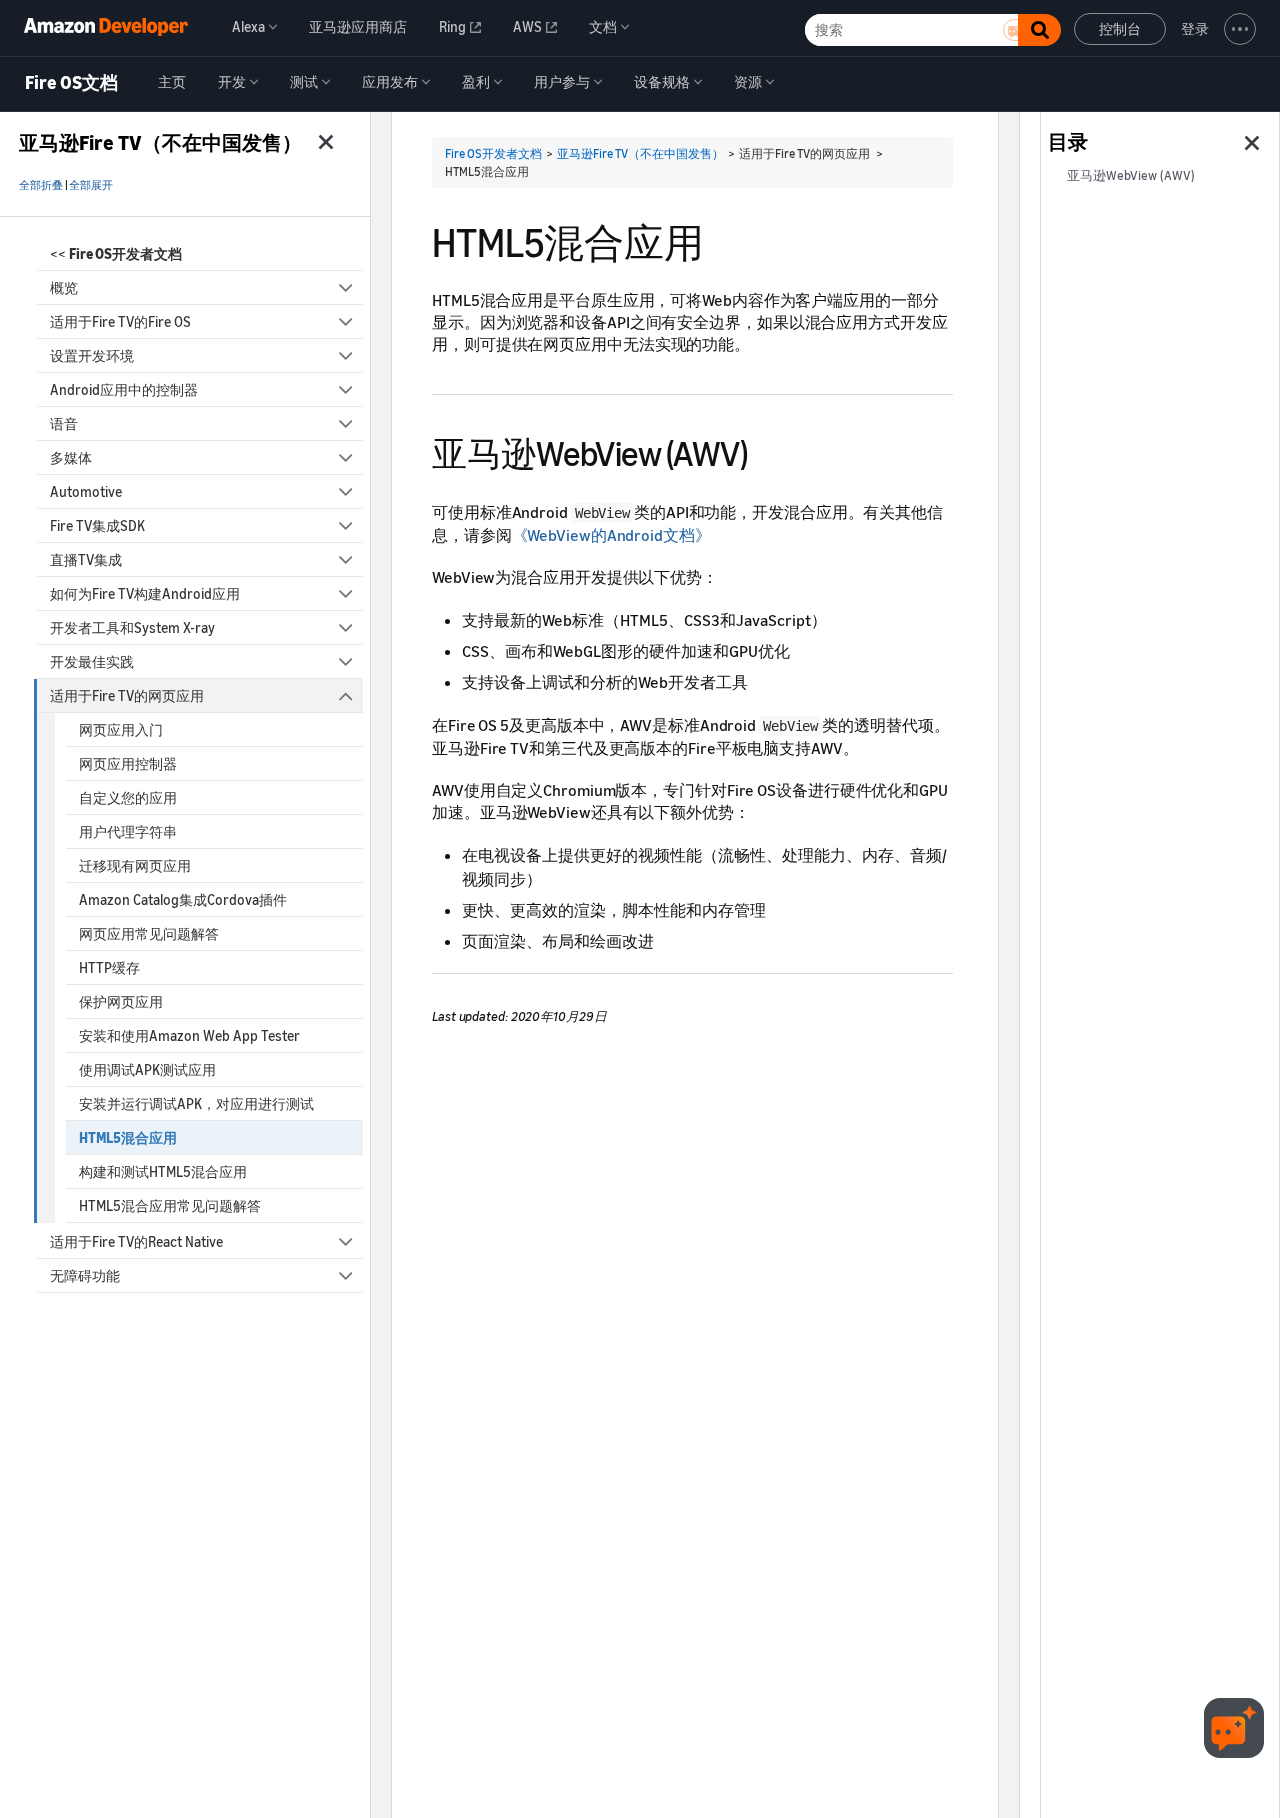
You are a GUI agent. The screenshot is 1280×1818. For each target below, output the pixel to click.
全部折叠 (41, 185)
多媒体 (71, 457)
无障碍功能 (85, 1275)
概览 (64, 287)
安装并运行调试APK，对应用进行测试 (196, 1103)
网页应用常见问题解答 (149, 933)
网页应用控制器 (128, 763)
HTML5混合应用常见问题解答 (170, 1205)
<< (116, 253)
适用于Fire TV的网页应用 (127, 695)
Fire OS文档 (71, 83)
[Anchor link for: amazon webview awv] (764, 450)
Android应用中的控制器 (124, 389)
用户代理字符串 (128, 831)
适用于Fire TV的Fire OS (120, 321)
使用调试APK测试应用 (147, 1069)
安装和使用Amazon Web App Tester (189, 1035)
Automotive (86, 491)
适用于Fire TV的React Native (136, 1241)
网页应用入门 (121, 729)
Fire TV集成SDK (97, 525)
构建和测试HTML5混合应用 (163, 1171)
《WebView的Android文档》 (611, 535)
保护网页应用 (121, 1001)
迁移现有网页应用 (135, 865)
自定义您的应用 (128, 797)
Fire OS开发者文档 (493, 153)
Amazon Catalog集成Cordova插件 (183, 899)
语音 (64, 423)
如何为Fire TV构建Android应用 (145, 593)
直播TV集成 (86, 559)
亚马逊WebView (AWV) (1131, 175)
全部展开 (91, 185)
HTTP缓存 (109, 967)
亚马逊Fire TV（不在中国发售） (640, 153)
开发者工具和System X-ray (132, 627)
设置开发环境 (92, 355)
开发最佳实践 (92, 661)
